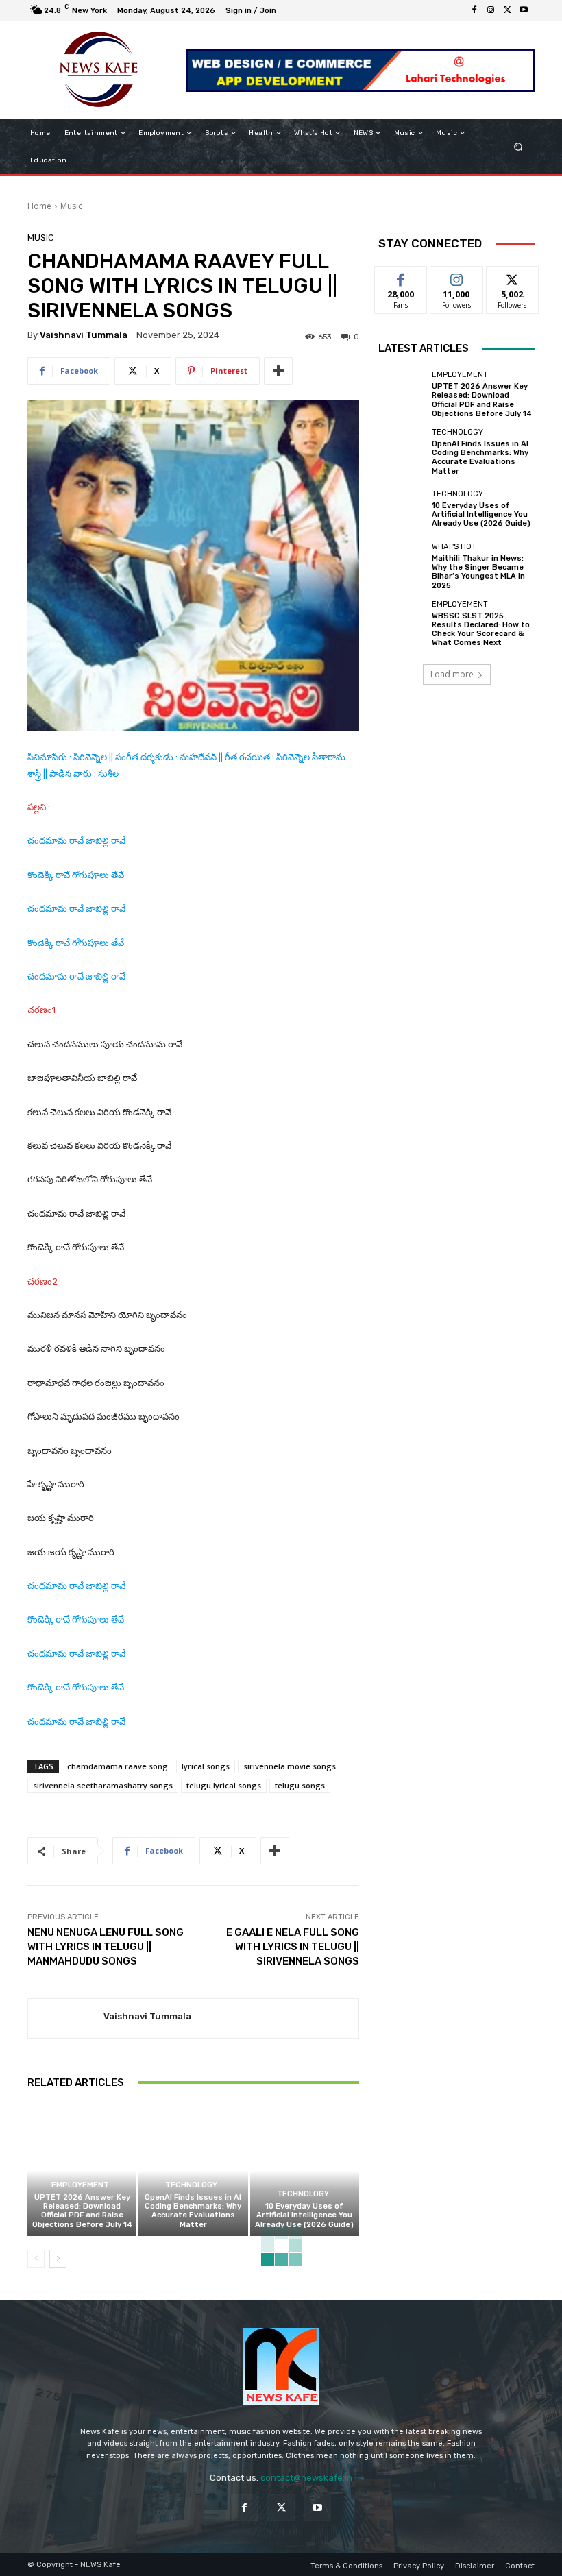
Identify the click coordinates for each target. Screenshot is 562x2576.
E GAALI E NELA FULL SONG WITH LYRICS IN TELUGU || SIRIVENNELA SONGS (293, 1947)
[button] (518, 147)
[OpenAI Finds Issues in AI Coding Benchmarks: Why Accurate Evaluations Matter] (193, 2171)
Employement (80, 2185)
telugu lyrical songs (224, 1785)
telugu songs (300, 1785)
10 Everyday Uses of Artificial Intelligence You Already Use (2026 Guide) (304, 2215)
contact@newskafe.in (306, 2478)
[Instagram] (491, 10)
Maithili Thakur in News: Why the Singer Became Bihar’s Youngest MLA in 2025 (478, 572)
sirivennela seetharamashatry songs (103, 1785)
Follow (457, 277)
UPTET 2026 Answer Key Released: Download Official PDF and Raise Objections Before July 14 (82, 2211)
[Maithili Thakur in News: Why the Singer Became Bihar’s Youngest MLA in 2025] (402, 566)
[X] (507, 10)
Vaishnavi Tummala (84, 335)
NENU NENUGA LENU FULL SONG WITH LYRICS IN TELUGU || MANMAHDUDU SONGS (106, 1947)
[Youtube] (524, 10)
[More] (278, 371)
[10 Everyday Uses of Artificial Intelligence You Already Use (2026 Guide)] (305, 2171)
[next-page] (58, 2259)
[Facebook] (474, 10)
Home (39, 206)
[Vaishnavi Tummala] (66, 2018)
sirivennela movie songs (290, 1766)
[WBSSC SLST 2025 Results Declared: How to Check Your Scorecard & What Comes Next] (402, 624)
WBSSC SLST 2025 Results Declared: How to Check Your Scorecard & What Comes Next (481, 630)
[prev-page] (36, 2259)
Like (401, 277)
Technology (191, 2185)
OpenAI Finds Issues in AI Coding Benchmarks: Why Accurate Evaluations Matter (193, 2211)
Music (71, 206)
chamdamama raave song (118, 1766)
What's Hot (454, 547)
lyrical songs (206, 1766)
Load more (452, 674)
